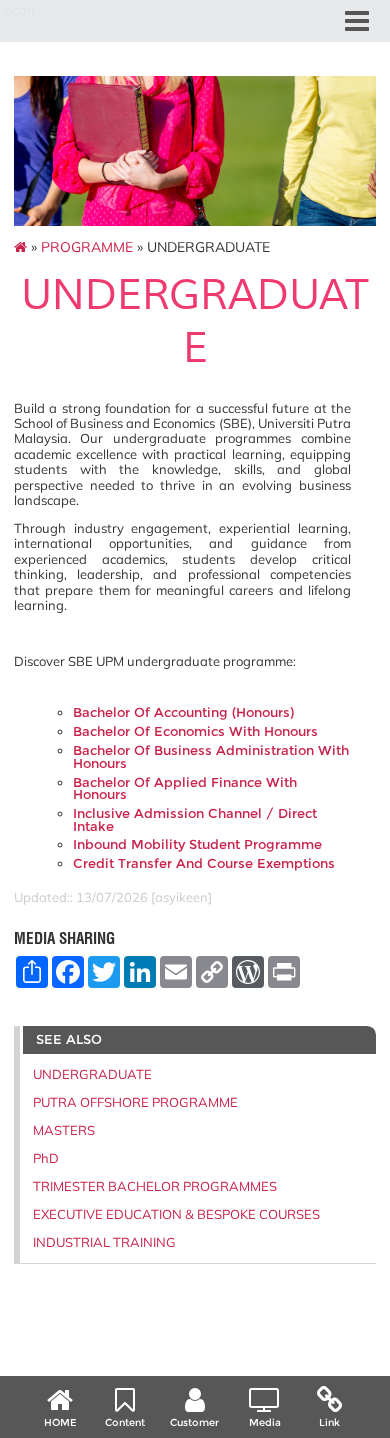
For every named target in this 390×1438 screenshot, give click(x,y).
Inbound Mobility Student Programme (197, 844)
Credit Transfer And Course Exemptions (204, 863)
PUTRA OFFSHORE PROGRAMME (135, 1102)
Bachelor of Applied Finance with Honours (185, 789)
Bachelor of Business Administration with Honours (211, 757)
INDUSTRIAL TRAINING (104, 1242)
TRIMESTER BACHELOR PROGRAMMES (155, 1186)
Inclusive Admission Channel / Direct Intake (195, 820)
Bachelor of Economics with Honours (195, 731)
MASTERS (64, 1130)
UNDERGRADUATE (92, 1074)
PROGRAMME (87, 247)
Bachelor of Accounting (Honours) (183, 712)
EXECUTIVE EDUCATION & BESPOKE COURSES (176, 1214)
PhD (46, 1158)
